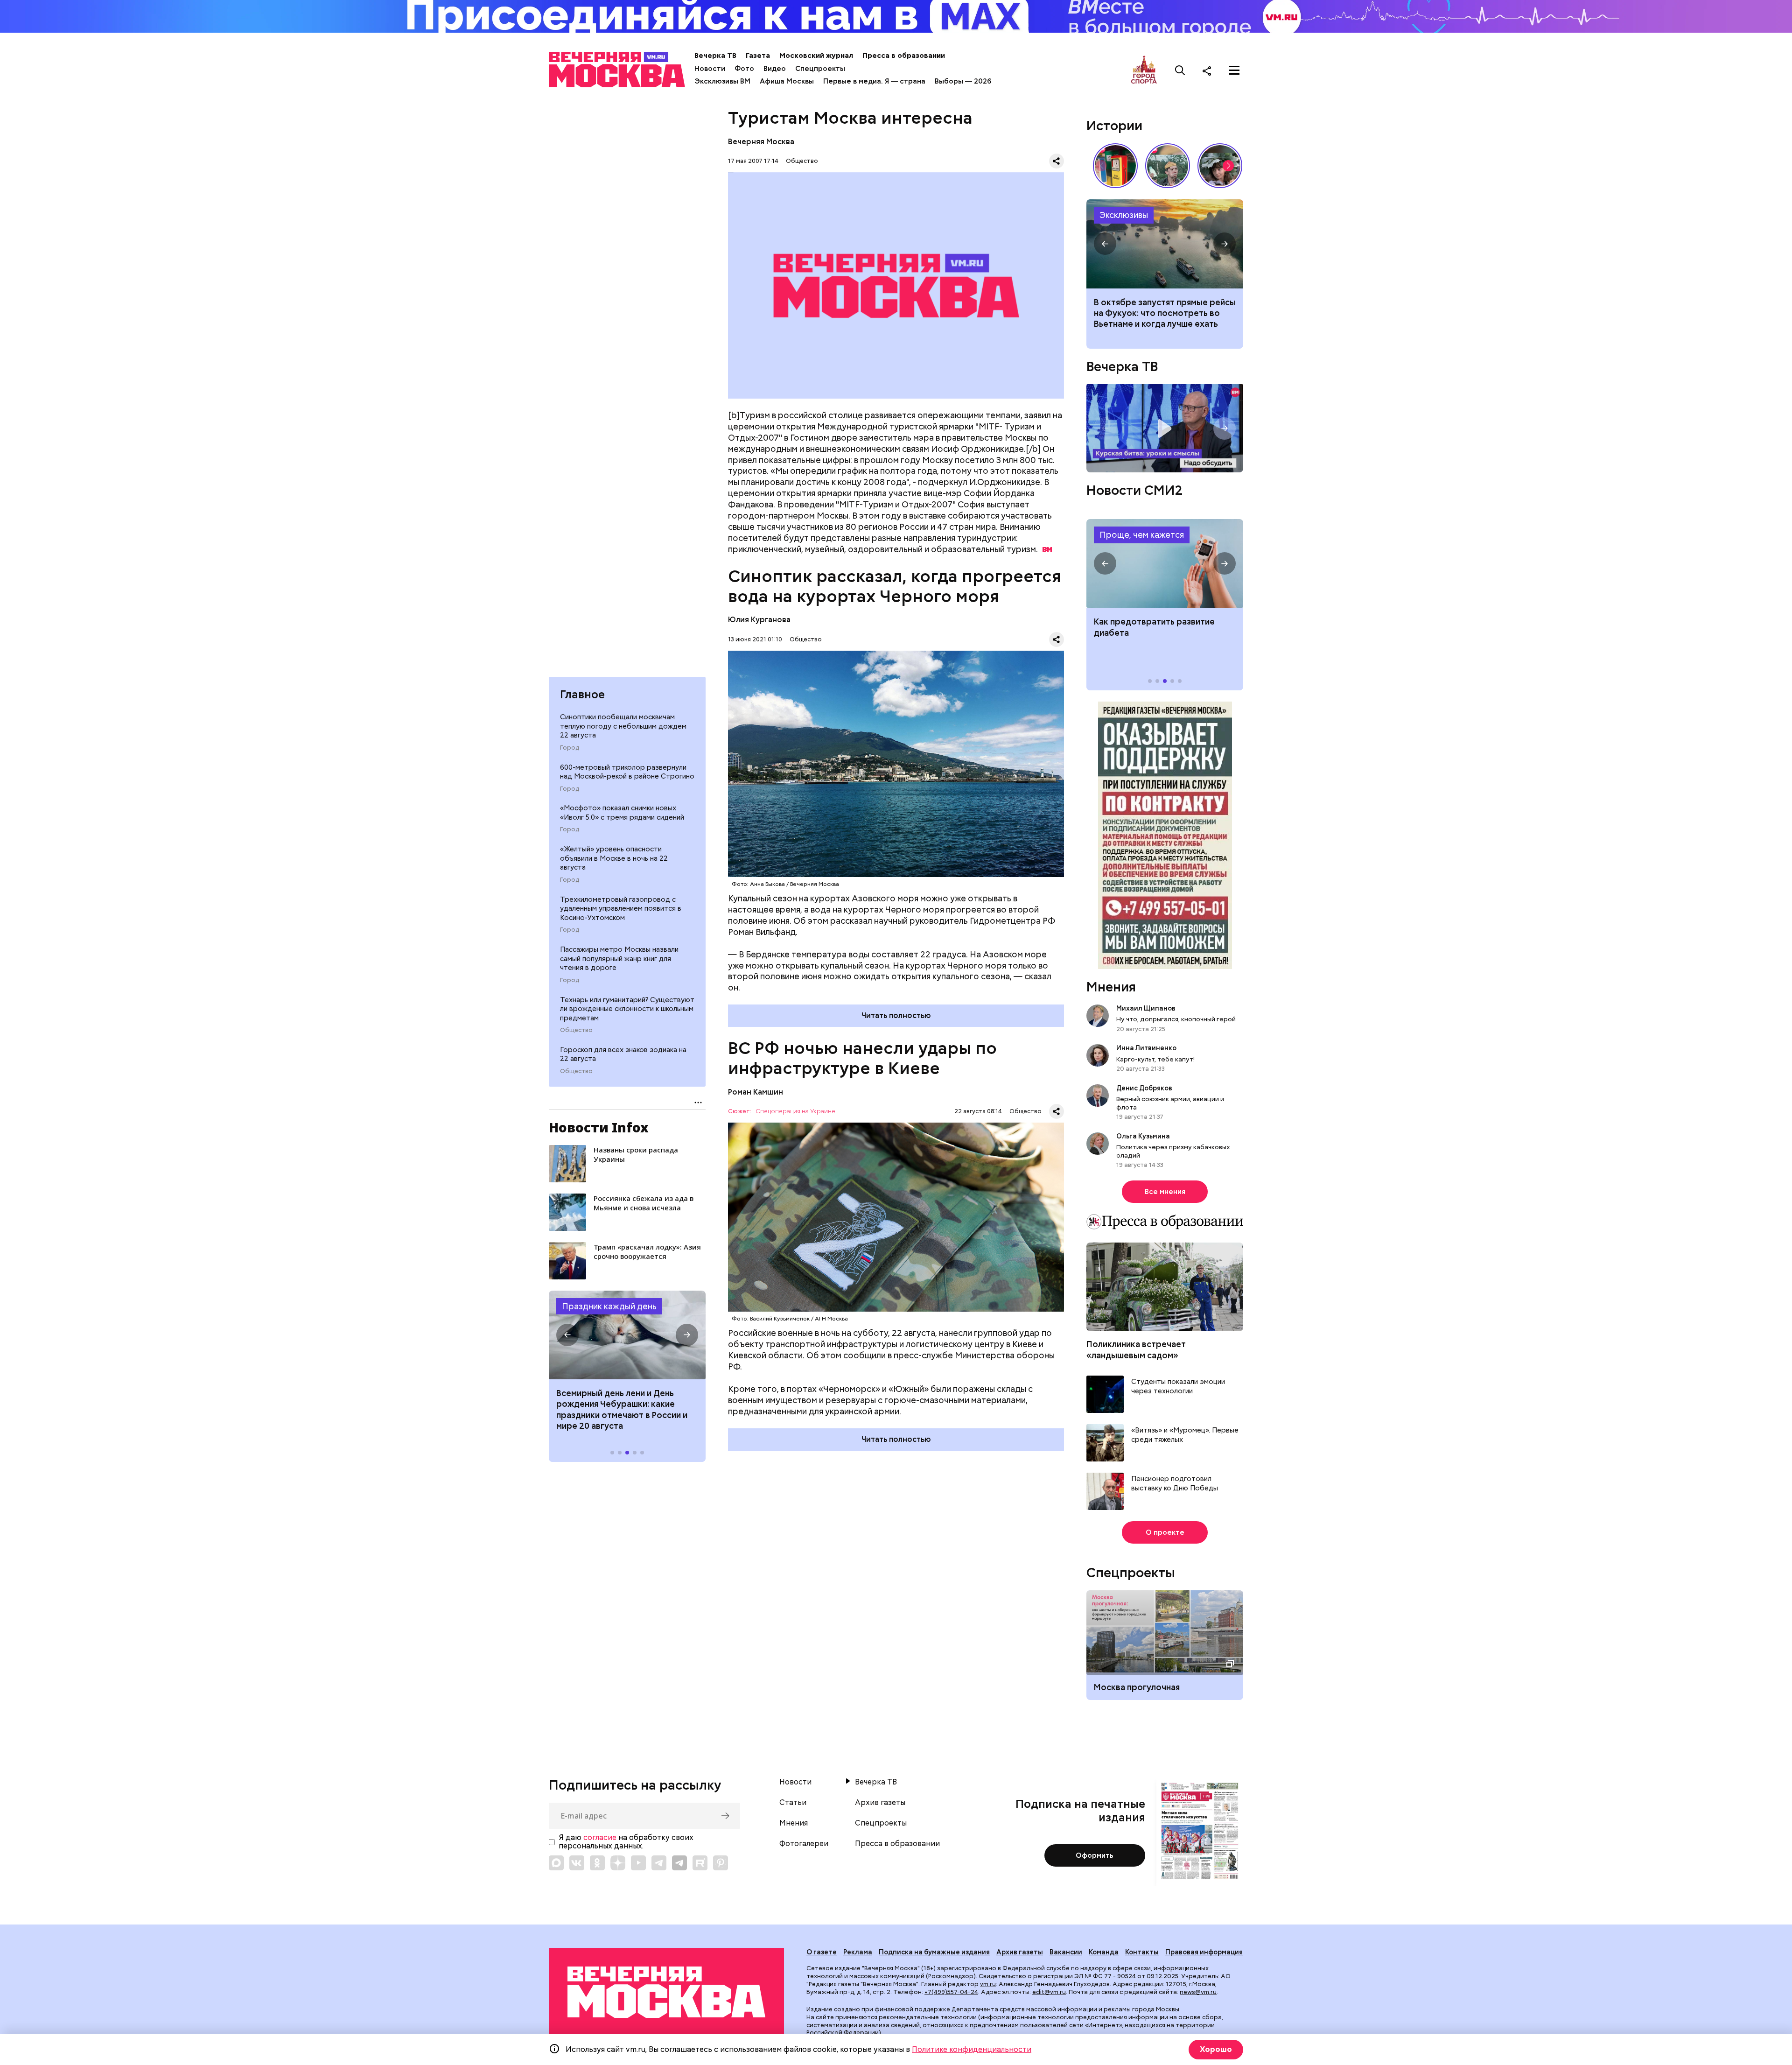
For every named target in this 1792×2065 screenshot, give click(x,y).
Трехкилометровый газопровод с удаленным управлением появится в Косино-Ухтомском (621, 909)
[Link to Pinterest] (721, 1863)
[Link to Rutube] (700, 1863)
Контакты (1142, 1952)
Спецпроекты (820, 69)
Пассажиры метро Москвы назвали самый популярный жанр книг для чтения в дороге (619, 959)
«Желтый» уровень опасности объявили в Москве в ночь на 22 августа (614, 858)
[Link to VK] (577, 1863)
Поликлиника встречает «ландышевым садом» (1136, 1349)
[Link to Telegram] (659, 1863)
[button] (567, 1335)
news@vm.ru (1198, 1992)
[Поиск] (1180, 70)
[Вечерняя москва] (666, 1992)
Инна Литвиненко (1146, 1048)
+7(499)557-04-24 (951, 1992)
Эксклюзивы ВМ (722, 81)
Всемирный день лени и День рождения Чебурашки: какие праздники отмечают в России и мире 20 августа (622, 1409)
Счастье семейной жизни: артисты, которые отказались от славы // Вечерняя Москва (1220, 166)
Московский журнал (816, 56)
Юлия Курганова (759, 620)
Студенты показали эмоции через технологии (1178, 1387)
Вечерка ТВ (715, 56)
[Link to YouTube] (638, 1863)
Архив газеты (880, 1803)
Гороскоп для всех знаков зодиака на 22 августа (623, 1054)
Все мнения (1165, 1192)
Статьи (793, 1803)
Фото (744, 69)
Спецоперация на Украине (795, 1112)
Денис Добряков (1144, 1088)
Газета (758, 56)
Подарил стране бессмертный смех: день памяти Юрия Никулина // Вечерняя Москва (1168, 166)
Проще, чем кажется (1142, 535)
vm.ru (988, 1984)
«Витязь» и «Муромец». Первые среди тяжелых (1185, 1435)
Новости (710, 69)
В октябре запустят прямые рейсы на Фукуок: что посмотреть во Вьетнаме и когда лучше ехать (1165, 313)
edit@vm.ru (1049, 1992)
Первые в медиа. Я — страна (874, 81)
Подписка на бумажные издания (934, 1952)
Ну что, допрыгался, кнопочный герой (1176, 1019)
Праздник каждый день (609, 1306)
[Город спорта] (1144, 70)
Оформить (1095, 1855)
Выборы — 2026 (963, 81)
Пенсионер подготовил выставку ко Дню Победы (1175, 1484)
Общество (576, 1030)
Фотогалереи (804, 1844)
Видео (775, 69)
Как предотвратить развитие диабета (1165, 563)
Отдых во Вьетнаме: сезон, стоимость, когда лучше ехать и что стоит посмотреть (1165, 244)
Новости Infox (599, 1127)
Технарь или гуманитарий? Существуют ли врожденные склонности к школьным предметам (627, 1009)
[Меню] (1234, 70)
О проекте (1165, 1532)
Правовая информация (1204, 1952)
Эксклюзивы (1124, 215)
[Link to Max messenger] (556, 1863)
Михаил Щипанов (1146, 1008)
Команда (1104, 1952)
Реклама (858, 1952)
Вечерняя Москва (761, 142)
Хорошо (1216, 2049)
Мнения (1111, 987)
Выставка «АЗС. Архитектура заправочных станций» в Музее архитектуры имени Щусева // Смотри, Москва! (1115, 166)
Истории (1114, 126)
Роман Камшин (756, 1092)
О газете (822, 1952)
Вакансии (1066, 1952)
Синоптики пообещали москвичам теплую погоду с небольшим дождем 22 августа (623, 726)
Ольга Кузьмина (1144, 1136)
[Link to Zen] (618, 1863)
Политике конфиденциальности (972, 2049)
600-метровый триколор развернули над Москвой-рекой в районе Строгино (627, 772)
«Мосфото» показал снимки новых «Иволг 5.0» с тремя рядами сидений (622, 813)
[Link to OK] (597, 1863)
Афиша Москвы (787, 81)
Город (570, 748)
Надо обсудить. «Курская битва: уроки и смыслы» (1165, 428)
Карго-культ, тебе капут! (1155, 1059)
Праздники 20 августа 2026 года (627, 1335)
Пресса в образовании (904, 56)
